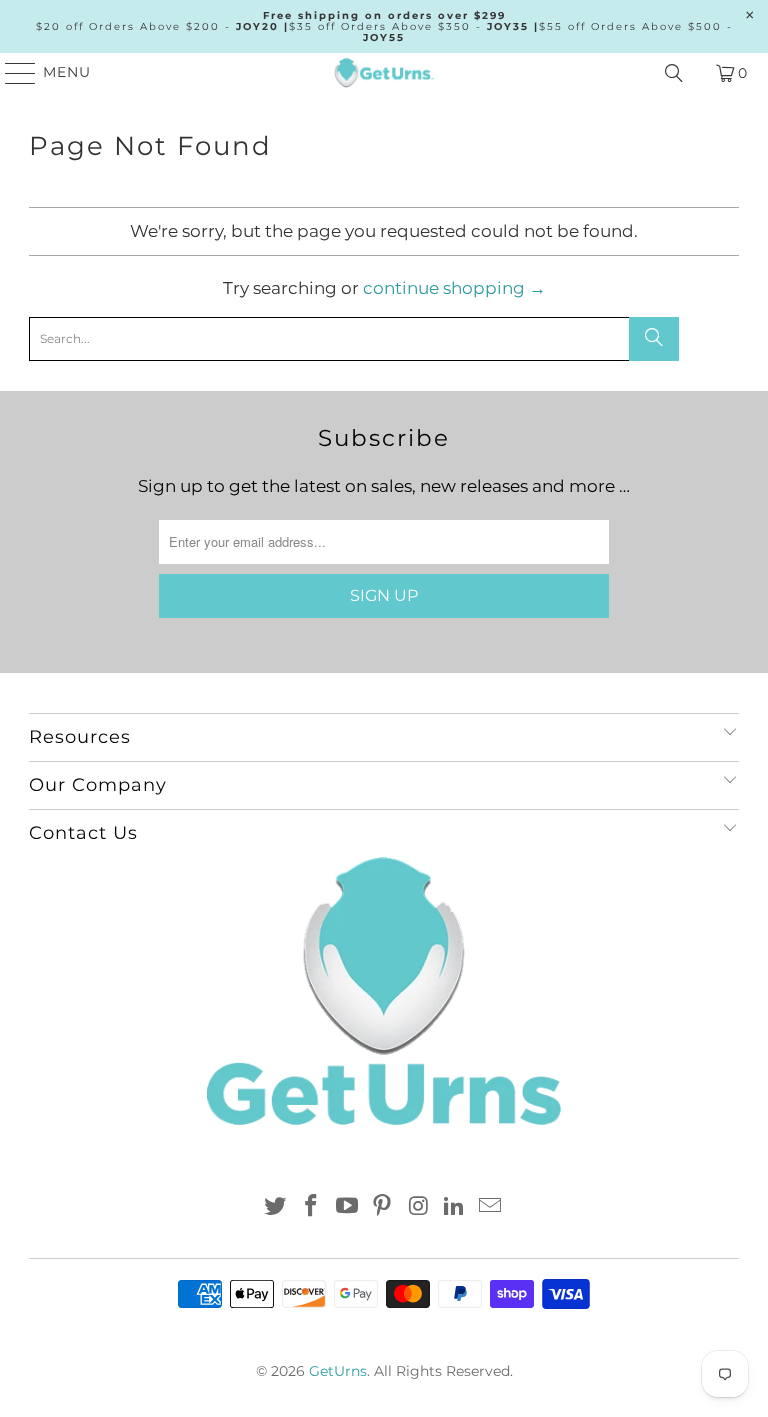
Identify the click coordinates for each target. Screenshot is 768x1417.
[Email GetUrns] (490, 1207)
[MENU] (11, 73)
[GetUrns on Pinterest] (383, 1207)
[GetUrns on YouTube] (347, 1207)
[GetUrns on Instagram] (419, 1207)
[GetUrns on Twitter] (276, 1207)
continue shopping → (454, 288)
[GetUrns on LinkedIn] (455, 1207)
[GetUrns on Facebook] (312, 1207)
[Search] (674, 73)
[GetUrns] (384, 73)
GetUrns (338, 1371)
